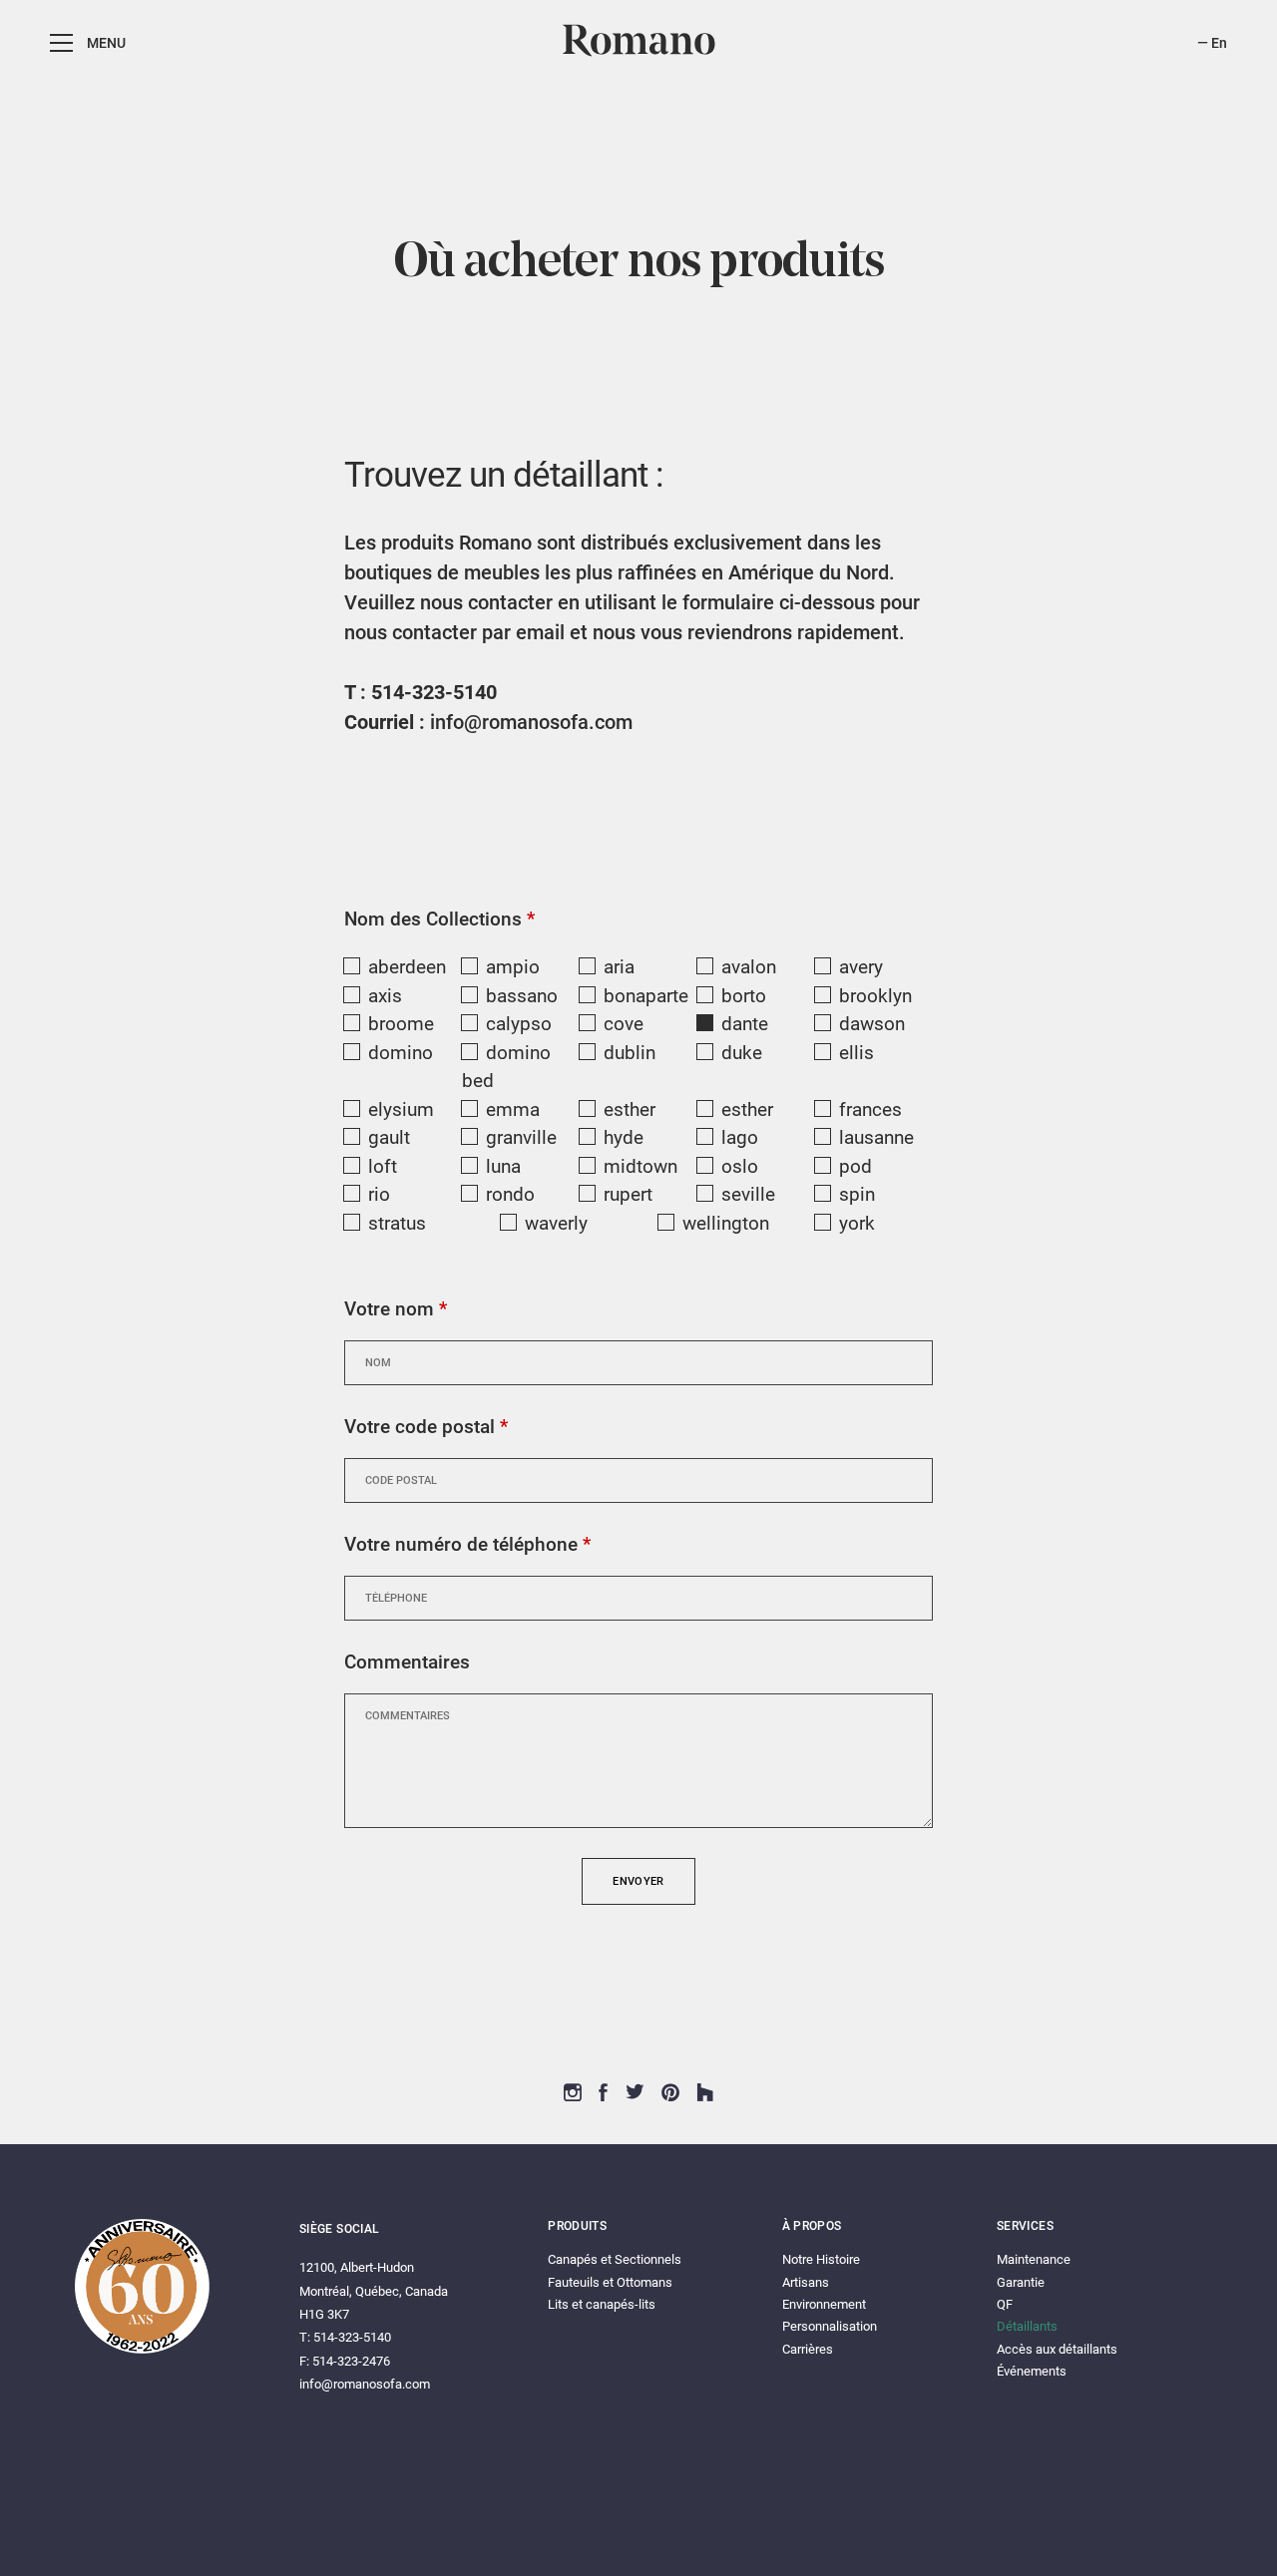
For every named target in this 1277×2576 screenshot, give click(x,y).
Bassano (522, 996)
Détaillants (1027, 2326)
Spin (857, 1194)
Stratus (397, 1223)
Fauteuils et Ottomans (610, 2282)
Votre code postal (426, 1427)
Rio (379, 1194)
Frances (870, 1109)
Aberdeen (407, 967)
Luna (503, 1166)
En (1219, 43)
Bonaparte (646, 996)
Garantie (1021, 2282)
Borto (744, 996)
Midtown (640, 1166)
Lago (740, 1137)
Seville (748, 1194)
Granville (521, 1137)
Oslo (740, 1166)
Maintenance (1034, 2259)
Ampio (513, 967)
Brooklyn (875, 996)
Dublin (630, 1053)
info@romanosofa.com (531, 722)
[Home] (639, 53)
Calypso (519, 1024)
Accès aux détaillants (1057, 2349)
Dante (745, 1024)
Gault (389, 1137)
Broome (401, 1024)
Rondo (510, 1194)
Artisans (806, 2282)
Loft (383, 1166)
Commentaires (407, 1662)
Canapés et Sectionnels (615, 2259)
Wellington (726, 1223)
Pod (855, 1166)
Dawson (872, 1024)
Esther (630, 1109)
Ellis (856, 1053)
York (857, 1223)
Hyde (624, 1137)
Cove (624, 1024)
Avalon (749, 967)
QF (1005, 2304)
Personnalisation (830, 2326)
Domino (401, 1053)
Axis (385, 996)
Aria (619, 967)
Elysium (401, 1109)
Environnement (824, 2304)
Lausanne (876, 1137)
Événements (1032, 2371)
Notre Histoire (821, 2259)
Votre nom (396, 1309)
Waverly (556, 1223)
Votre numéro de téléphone (467, 1544)
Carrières (808, 2349)
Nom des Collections (439, 919)
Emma (513, 1109)
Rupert (628, 1194)
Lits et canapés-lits (602, 2304)
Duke (742, 1053)
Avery (861, 967)
